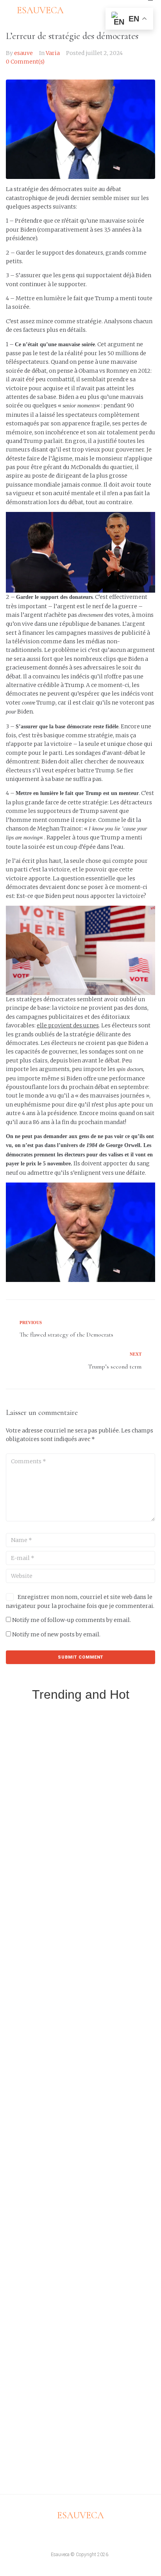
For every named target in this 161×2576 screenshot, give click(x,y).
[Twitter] (73, 2534)
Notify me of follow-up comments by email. (72, 1620)
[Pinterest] (102, 2534)
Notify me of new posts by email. (56, 1634)
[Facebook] (59, 2534)
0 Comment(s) (25, 62)
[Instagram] (88, 2534)
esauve (23, 53)
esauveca (80, 2515)
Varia (53, 53)
